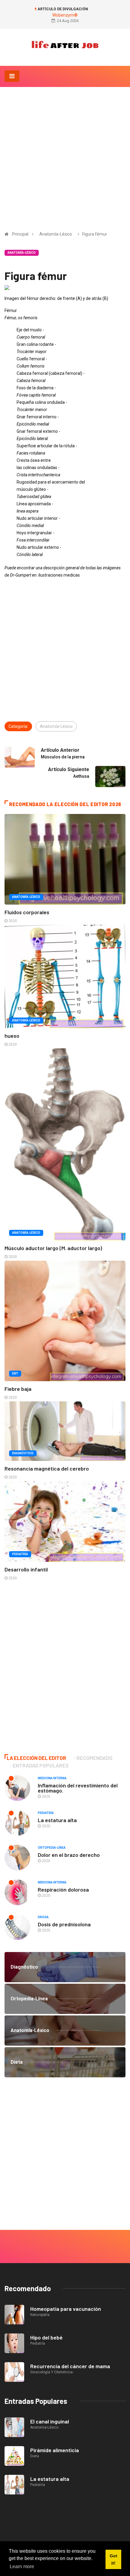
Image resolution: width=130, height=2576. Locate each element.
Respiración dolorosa (63, 1889)
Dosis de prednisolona (64, 1924)
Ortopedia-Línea (52, 1848)
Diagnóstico (23, 1453)
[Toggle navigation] (12, 76)
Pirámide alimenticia (55, 2450)
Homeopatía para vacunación (66, 2309)
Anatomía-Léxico (56, 234)
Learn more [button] (22, 2566)
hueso (12, 1036)
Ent (15, 1373)
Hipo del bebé (46, 2337)
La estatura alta (57, 1820)
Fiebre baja (18, 1389)
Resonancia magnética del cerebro (47, 1468)
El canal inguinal (50, 2421)
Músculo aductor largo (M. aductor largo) (53, 1248)
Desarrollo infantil (26, 1569)
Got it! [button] (114, 2559)
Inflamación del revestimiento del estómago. (78, 1788)
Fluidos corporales (27, 912)
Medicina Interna (52, 1778)
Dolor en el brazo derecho (69, 1855)
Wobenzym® (65, 15)
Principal (20, 234)
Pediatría (20, 1554)
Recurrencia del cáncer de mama (70, 2366)
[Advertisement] (65, 155)
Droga (43, 1917)
